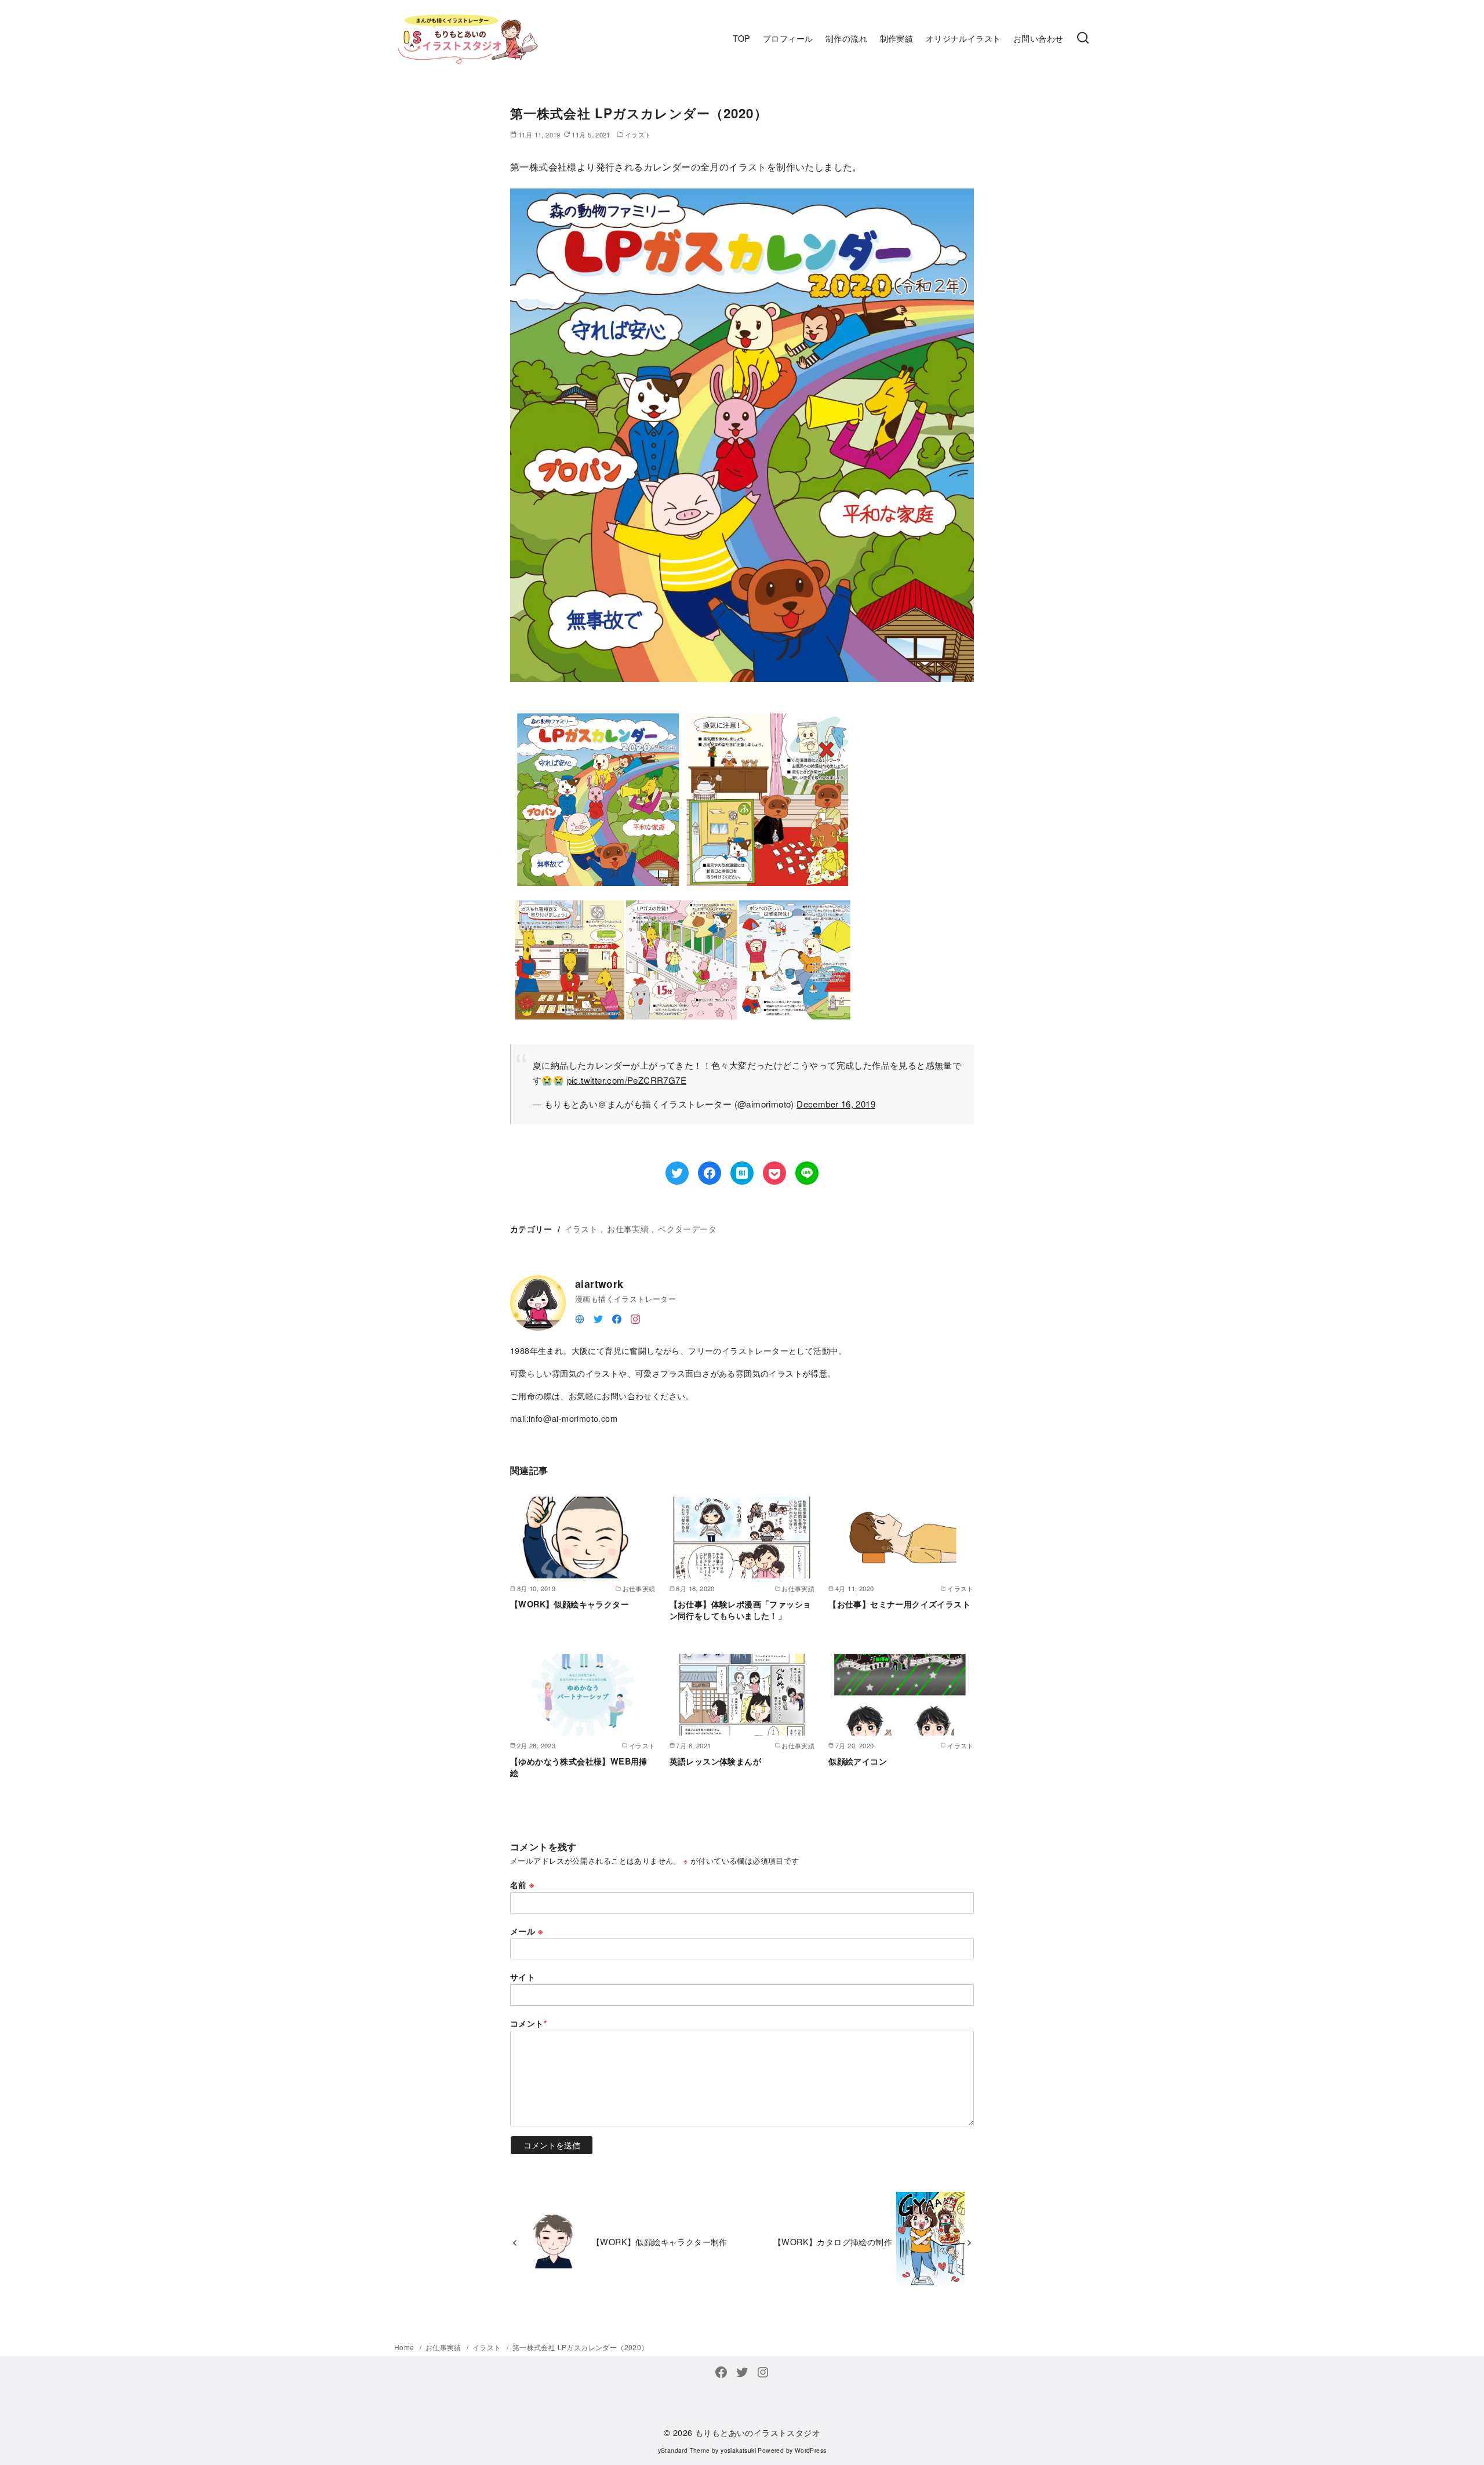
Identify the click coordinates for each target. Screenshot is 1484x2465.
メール (526, 1931)
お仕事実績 (628, 1228)
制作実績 (897, 38)
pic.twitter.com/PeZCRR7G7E (627, 1080)
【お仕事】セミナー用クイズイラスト (899, 1604)
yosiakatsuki (738, 2450)
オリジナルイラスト (963, 38)
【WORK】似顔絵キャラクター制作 (660, 2241)
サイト (523, 1977)
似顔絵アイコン (858, 1761)
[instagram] (635, 1318)
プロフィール (788, 38)
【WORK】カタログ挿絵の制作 (833, 2241)
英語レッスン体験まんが (715, 1761)
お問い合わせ (1038, 38)
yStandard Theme (684, 2450)
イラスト (581, 1228)
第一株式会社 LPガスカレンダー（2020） (581, 2347)
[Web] (580, 1318)
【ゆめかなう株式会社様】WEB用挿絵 (579, 1767)
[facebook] (617, 1318)
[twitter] (598, 1318)
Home (405, 2347)
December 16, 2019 (836, 1104)
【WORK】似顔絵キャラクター (570, 1604)
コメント (529, 2023)
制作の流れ (846, 38)
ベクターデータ (687, 1228)
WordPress (811, 2450)
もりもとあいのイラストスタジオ (758, 2432)
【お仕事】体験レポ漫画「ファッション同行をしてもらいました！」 (741, 1610)
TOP (741, 38)
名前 (522, 1885)
